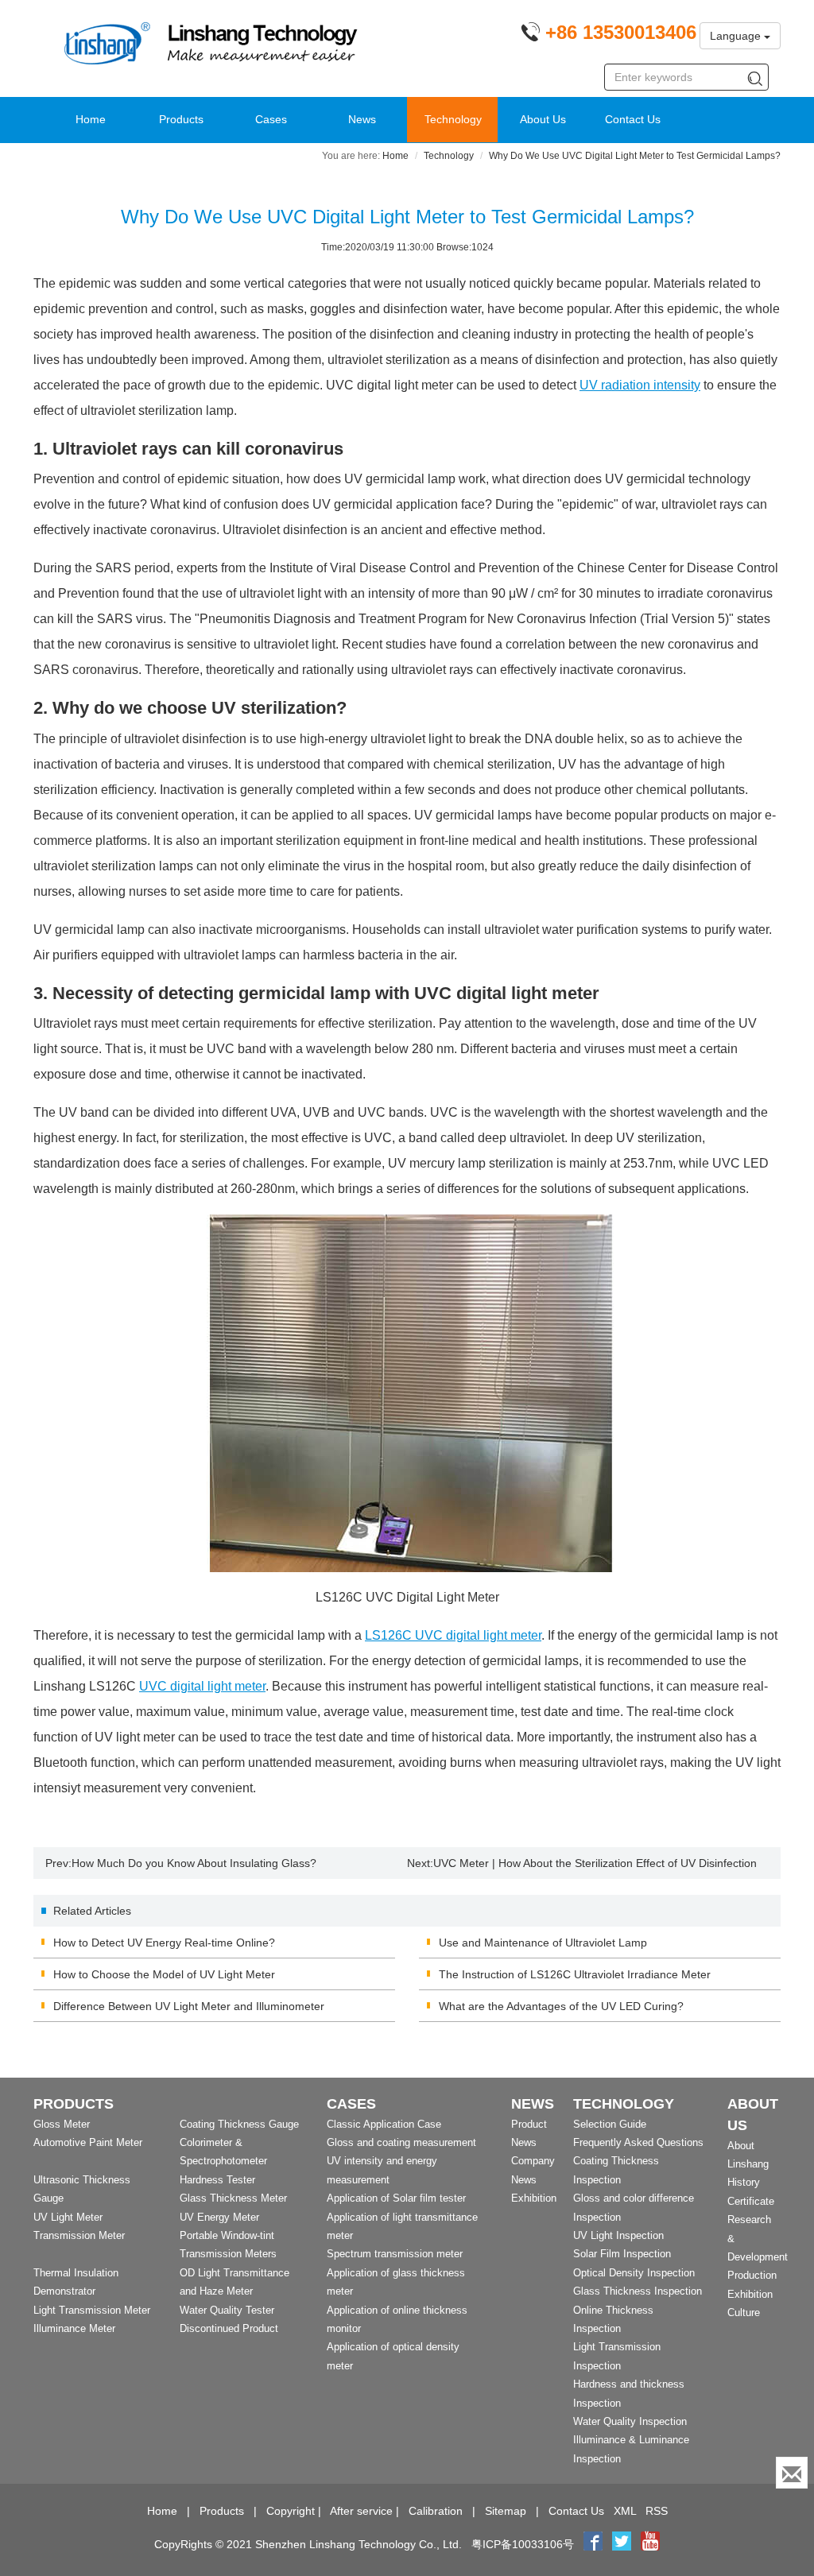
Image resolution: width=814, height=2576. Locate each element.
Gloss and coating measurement (401, 2142)
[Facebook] (593, 2544)
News (362, 119)
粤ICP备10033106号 (523, 2544)
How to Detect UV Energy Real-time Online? (164, 1943)
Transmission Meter (79, 2235)
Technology (453, 119)
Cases (271, 119)
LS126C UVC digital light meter (453, 1635)
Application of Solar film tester (396, 2198)
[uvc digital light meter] (407, 1393)
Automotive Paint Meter (88, 2142)
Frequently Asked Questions (638, 2142)
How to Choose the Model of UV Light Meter (164, 1974)
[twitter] (623, 2544)
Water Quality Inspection (630, 2421)
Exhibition (534, 2198)
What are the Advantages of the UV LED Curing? (561, 2006)
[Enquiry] (792, 2473)
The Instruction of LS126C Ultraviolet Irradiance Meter (575, 1974)
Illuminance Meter (74, 2328)
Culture (744, 2313)
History (744, 2182)
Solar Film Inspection (622, 2254)
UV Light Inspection (618, 2235)
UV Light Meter (68, 2217)
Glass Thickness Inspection (638, 2291)
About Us (543, 119)
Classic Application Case (384, 2124)
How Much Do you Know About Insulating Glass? (194, 1863)
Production (752, 2275)
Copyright (291, 2511)
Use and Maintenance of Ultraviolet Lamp (543, 1943)
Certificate (751, 2201)
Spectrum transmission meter (395, 2254)
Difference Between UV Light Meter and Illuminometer (189, 2006)
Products (181, 119)
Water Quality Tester (227, 2310)
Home (91, 119)
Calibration (436, 2511)
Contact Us (633, 119)
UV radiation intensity (640, 385)
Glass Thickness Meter (233, 2198)
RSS (657, 2511)
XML (625, 2511)
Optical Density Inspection (634, 2273)
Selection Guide (610, 2124)
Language (737, 36)
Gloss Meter (62, 2124)
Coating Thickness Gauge (239, 2124)
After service (361, 2511)
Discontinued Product (229, 2328)
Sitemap (506, 2511)
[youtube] (650, 2544)
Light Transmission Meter (92, 2310)
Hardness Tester (217, 2180)
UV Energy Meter (219, 2217)
